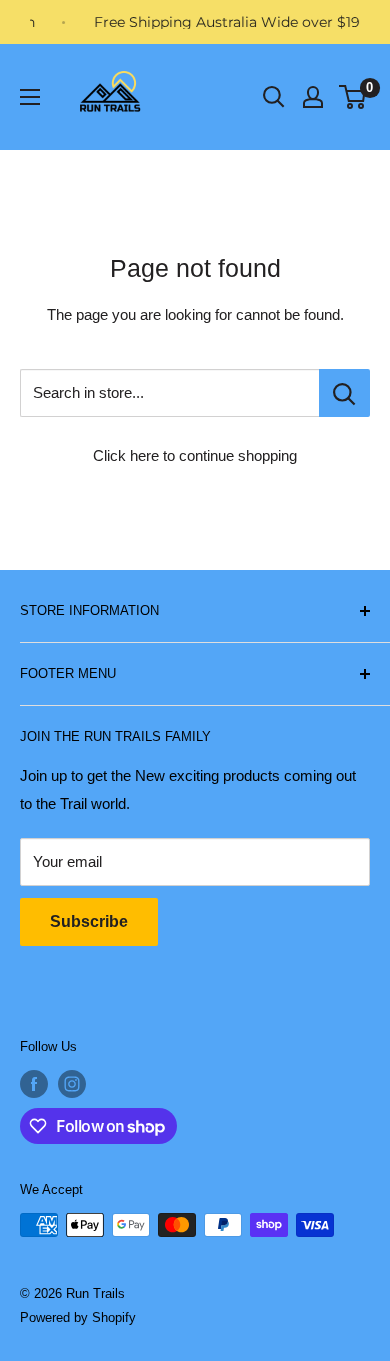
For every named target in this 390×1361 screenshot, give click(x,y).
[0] (353, 97)
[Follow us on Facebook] (34, 1084)
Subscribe (89, 921)
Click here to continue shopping (195, 455)
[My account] (313, 97)
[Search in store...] (344, 393)
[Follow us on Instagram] (72, 1084)
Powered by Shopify (78, 1317)
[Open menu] (30, 97)
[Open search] (274, 97)
